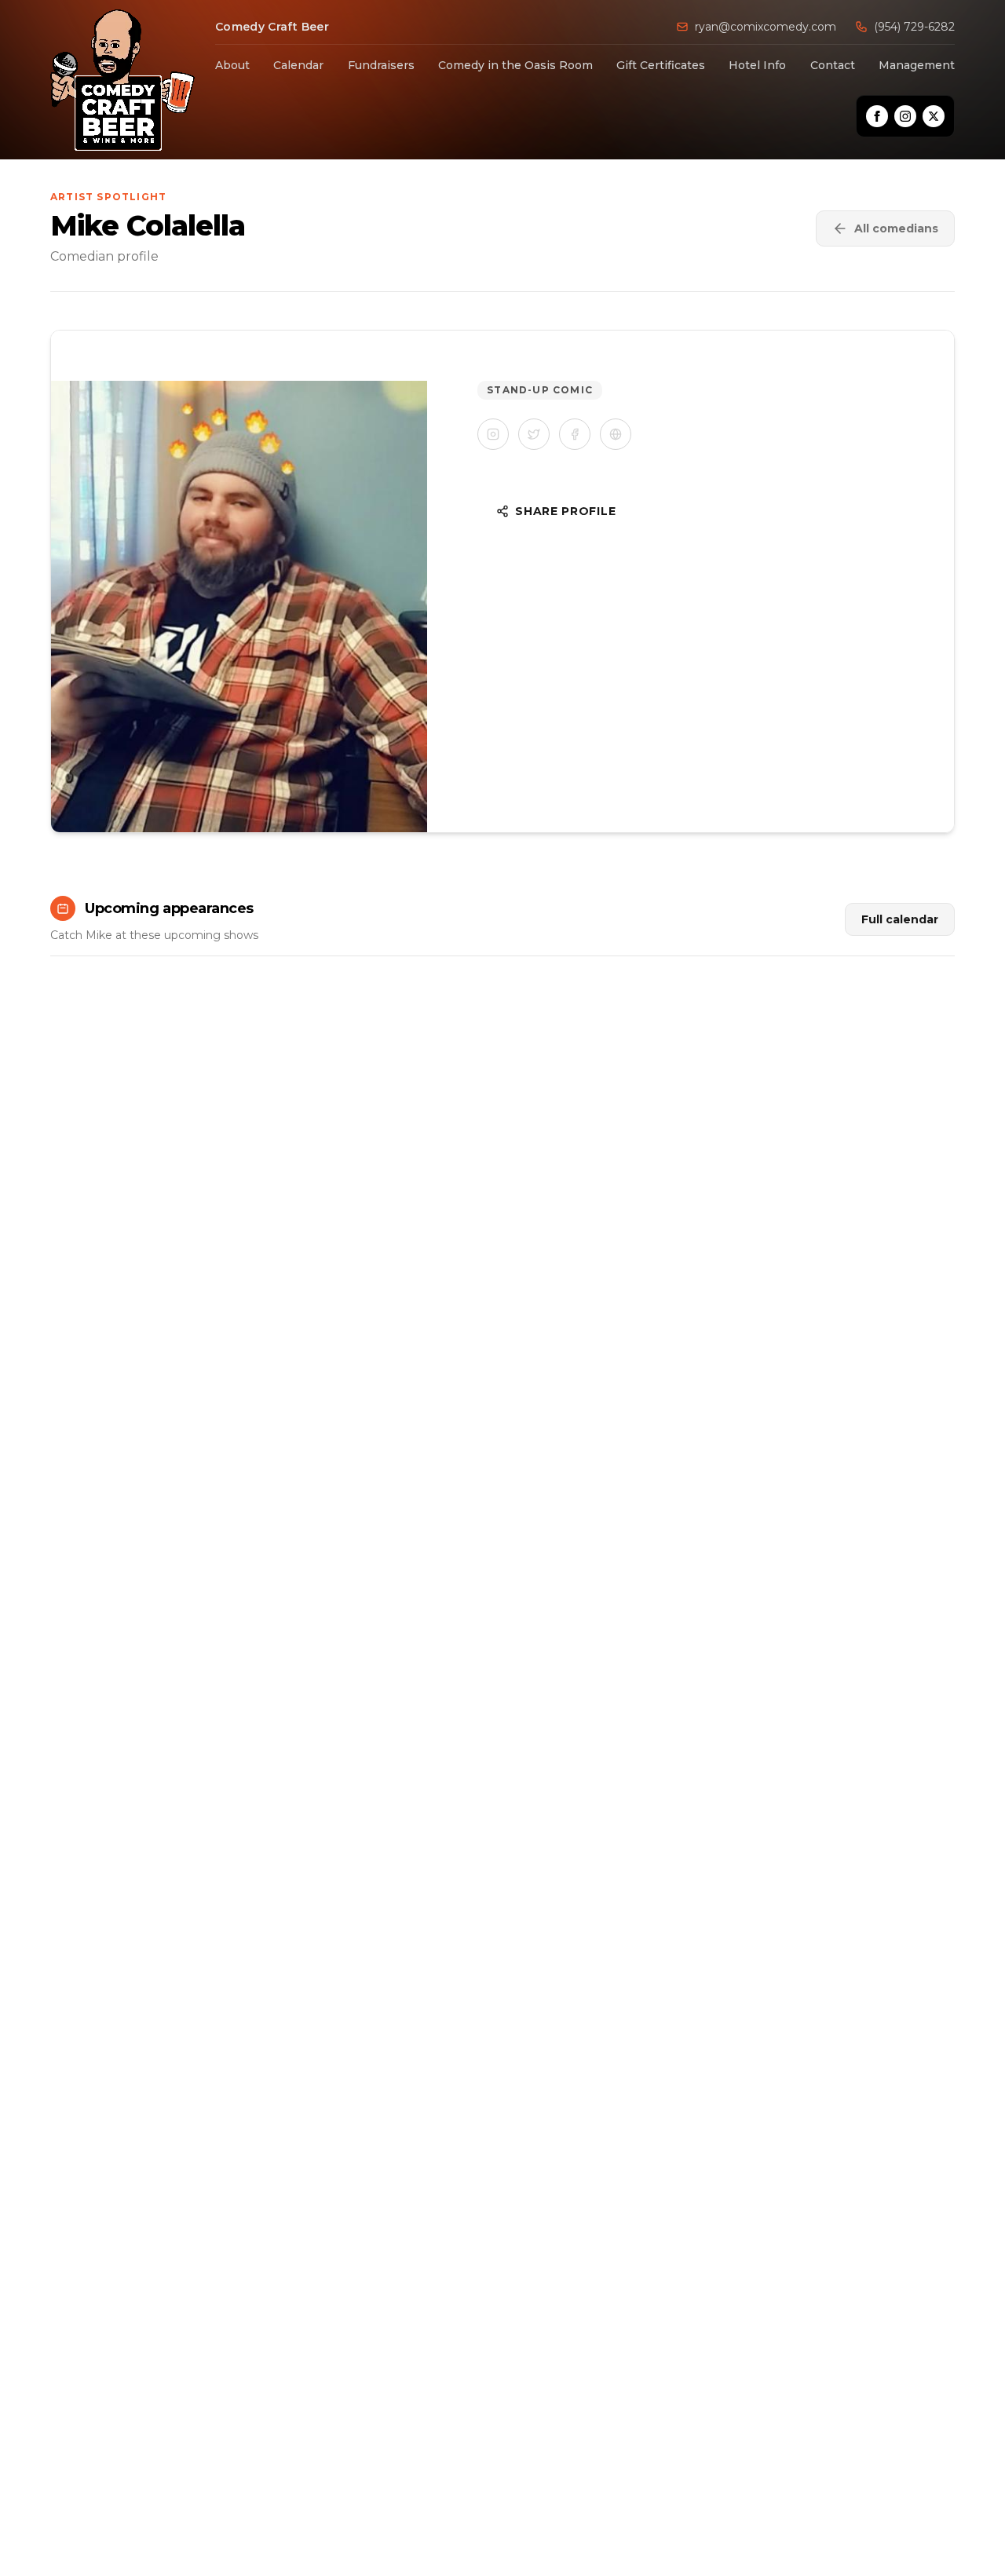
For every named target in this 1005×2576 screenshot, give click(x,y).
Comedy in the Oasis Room (515, 65)
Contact (833, 65)
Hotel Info (757, 65)
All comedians (896, 228)
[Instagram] (905, 116)
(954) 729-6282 (914, 27)
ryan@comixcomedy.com (766, 27)
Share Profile (565, 511)
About (232, 65)
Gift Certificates (661, 65)
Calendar (298, 65)
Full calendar (900, 919)
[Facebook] (877, 116)
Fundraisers (381, 65)
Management (917, 65)
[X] (934, 116)
